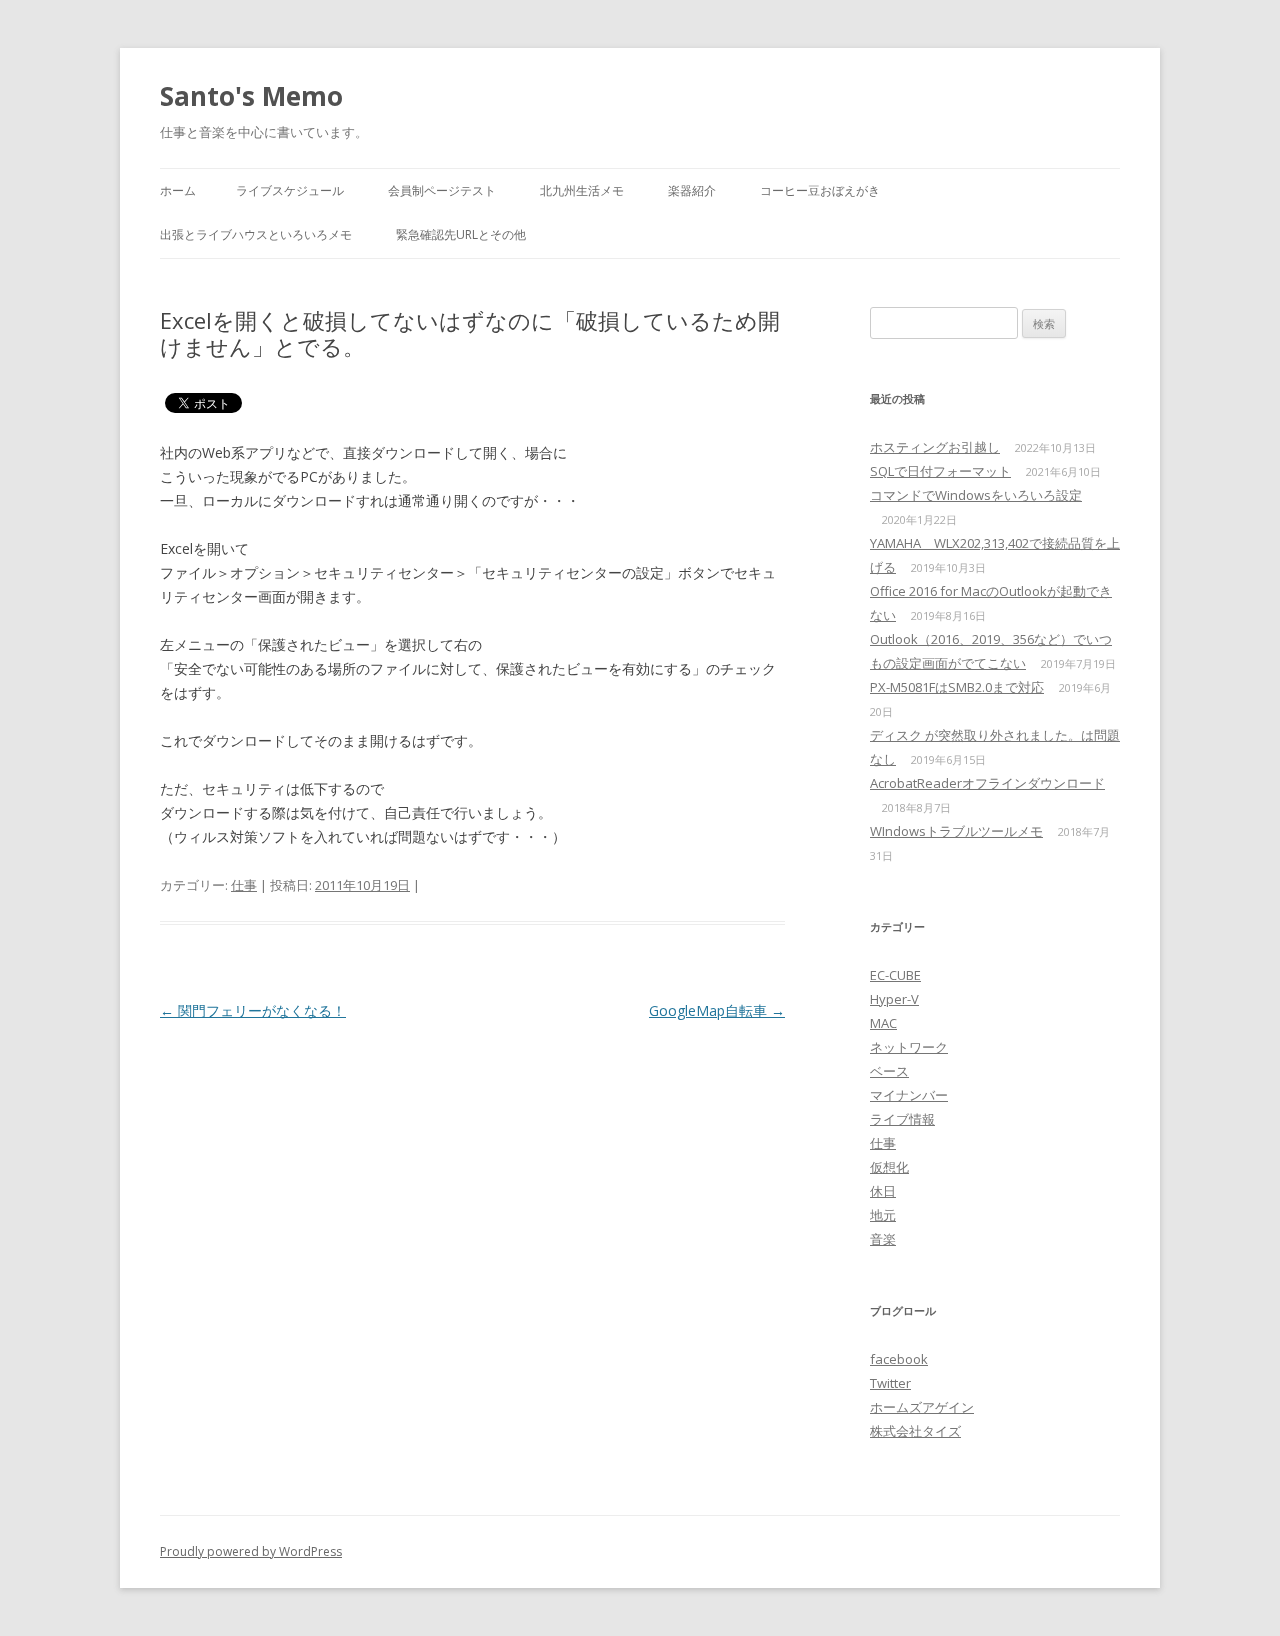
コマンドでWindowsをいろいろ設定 (976, 495)
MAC (883, 1023)
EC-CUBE (895, 975)
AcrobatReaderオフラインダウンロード (987, 783)
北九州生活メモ (582, 190)
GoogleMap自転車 (717, 1010)
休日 (883, 1191)
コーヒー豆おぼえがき (820, 190)
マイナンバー (909, 1095)
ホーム (178, 190)
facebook (899, 1359)
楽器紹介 (692, 190)
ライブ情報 (902, 1119)
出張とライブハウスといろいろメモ (256, 234)
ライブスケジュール (290, 190)
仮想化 (889, 1167)
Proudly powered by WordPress (251, 1551)
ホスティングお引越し (935, 447)
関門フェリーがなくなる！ (253, 1010)
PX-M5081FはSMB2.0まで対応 (957, 687)
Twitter (890, 1383)
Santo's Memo (251, 96)
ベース (889, 1071)
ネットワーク (909, 1047)
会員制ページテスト (442, 190)
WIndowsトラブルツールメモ (956, 831)
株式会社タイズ (915, 1431)
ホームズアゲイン (922, 1407)
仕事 (244, 885)
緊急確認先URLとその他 (461, 234)
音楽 (883, 1239)
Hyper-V (894, 999)
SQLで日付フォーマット (940, 471)
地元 (883, 1215)
